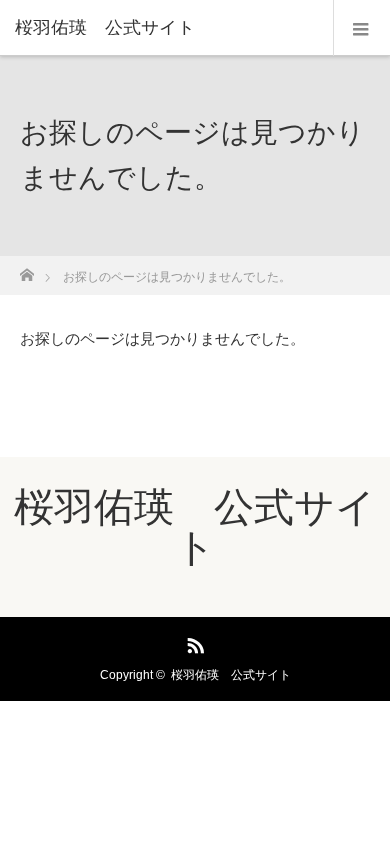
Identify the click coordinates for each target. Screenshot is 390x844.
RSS (193, 642)
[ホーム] (26, 269)
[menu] (361, 28)
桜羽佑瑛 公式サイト (105, 28)
